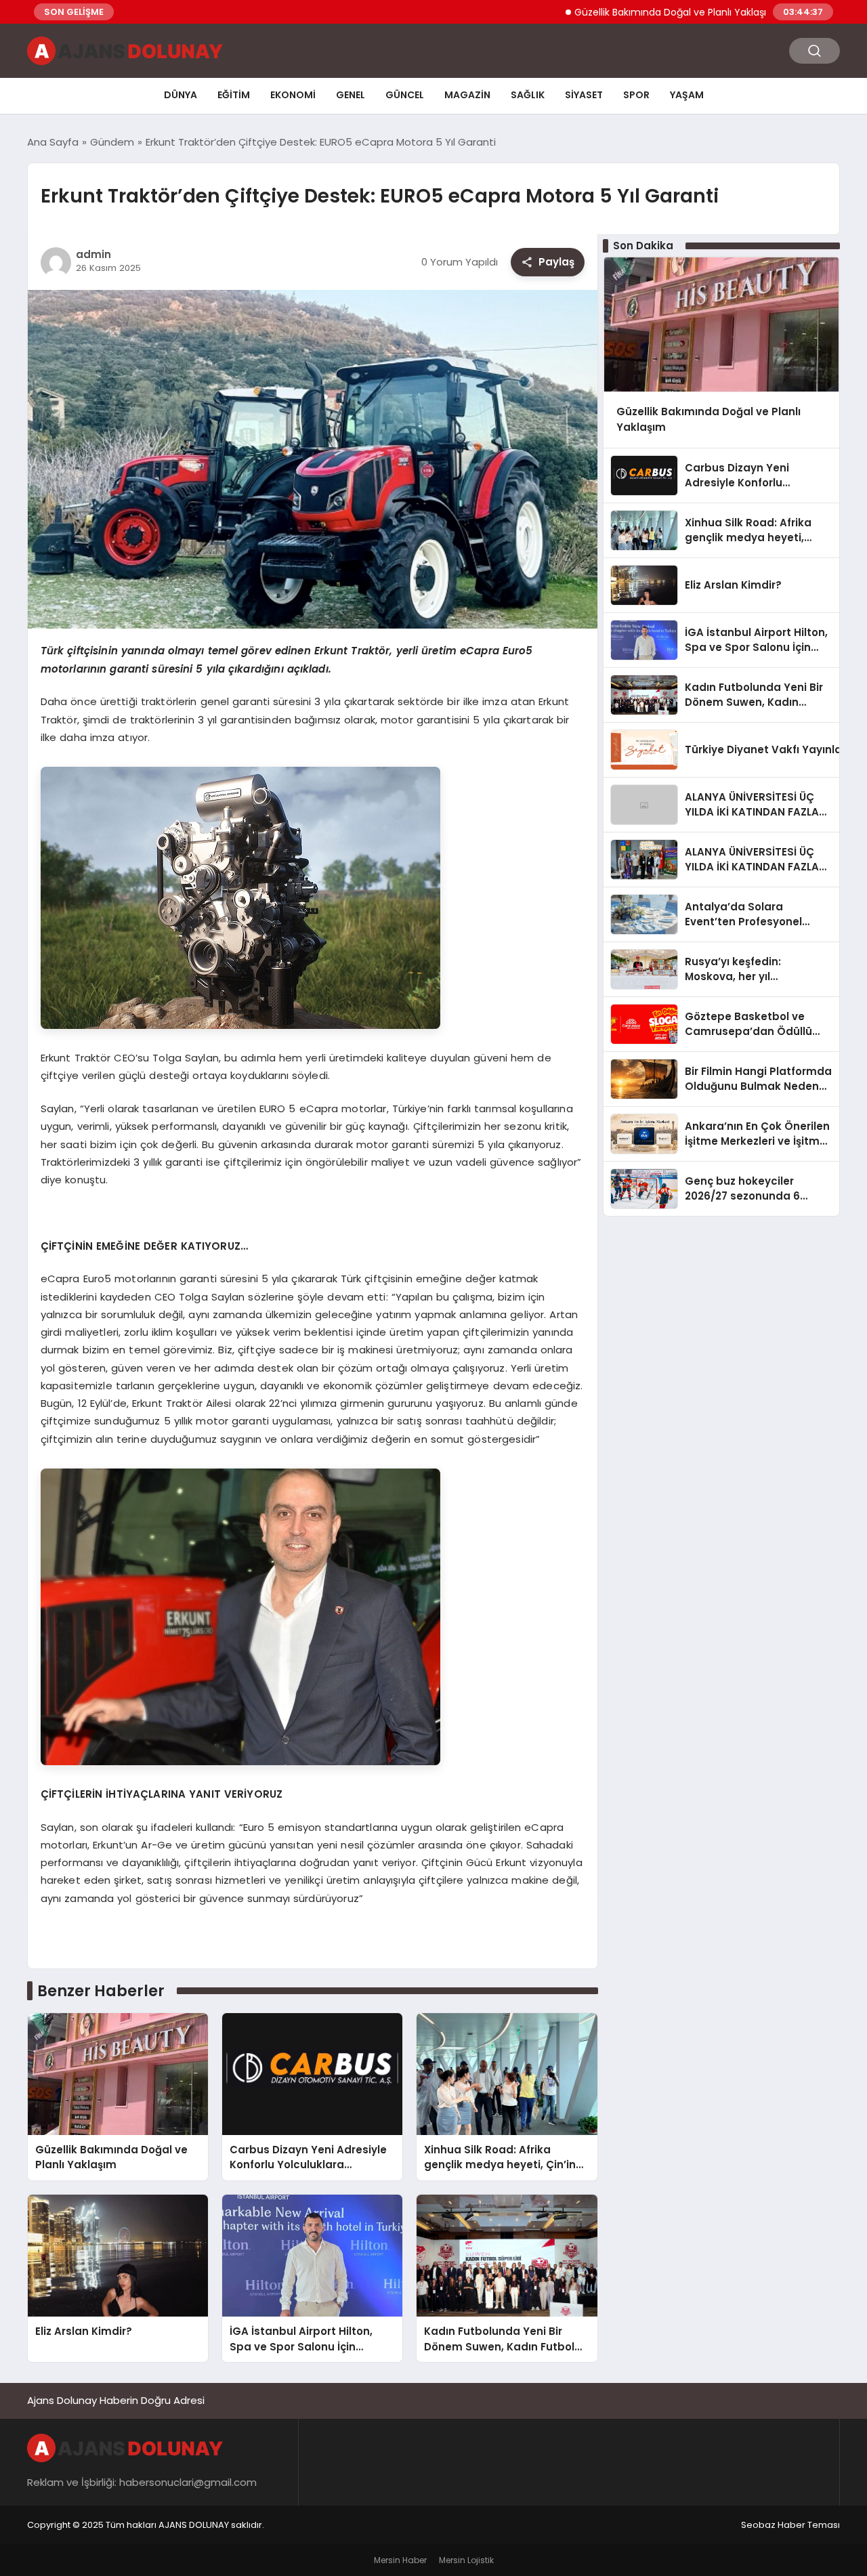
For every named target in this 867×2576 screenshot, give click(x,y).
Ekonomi (293, 95)
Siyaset (584, 95)
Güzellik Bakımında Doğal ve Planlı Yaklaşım (610, 12)
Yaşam (687, 95)
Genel (351, 95)
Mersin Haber (400, 2560)
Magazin (467, 95)
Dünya (181, 95)
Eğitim (234, 95)
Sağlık (528, 95)
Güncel (405, 95)
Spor (636, 95)
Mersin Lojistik (466, 2560)
